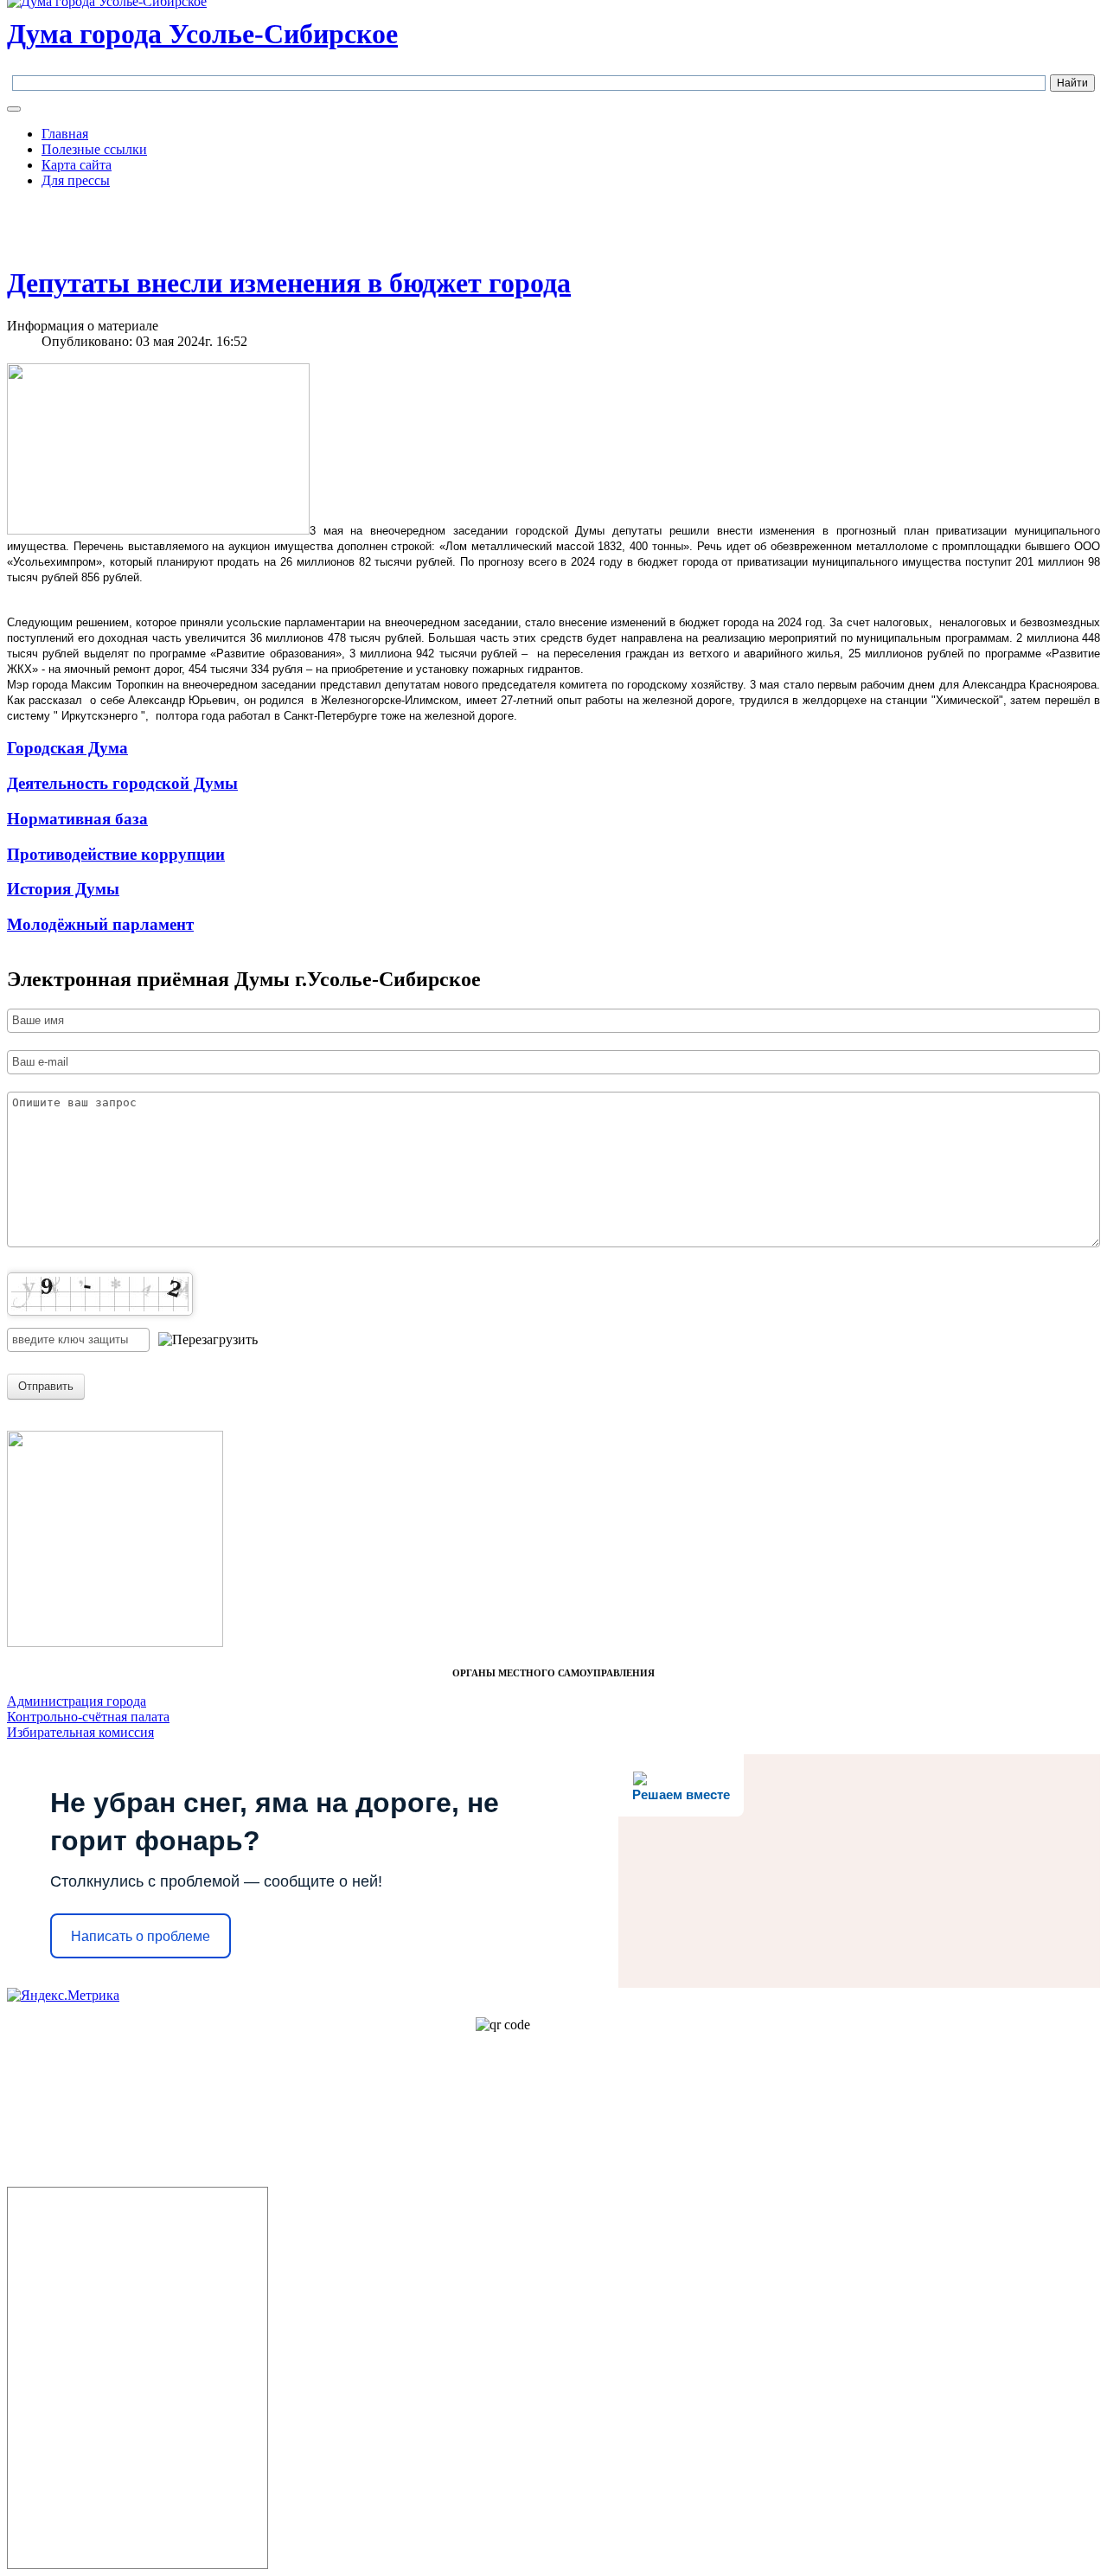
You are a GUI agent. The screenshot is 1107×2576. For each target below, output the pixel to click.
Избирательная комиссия (80, 1732)
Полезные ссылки (94, 149)
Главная (65, 134)
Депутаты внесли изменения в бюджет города (289, 283)
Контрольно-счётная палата (88, 1717)
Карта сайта (77, 165)
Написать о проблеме (141, 1936)
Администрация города (77, 1701)
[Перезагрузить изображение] (208, 1340)
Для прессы (76, 180)
